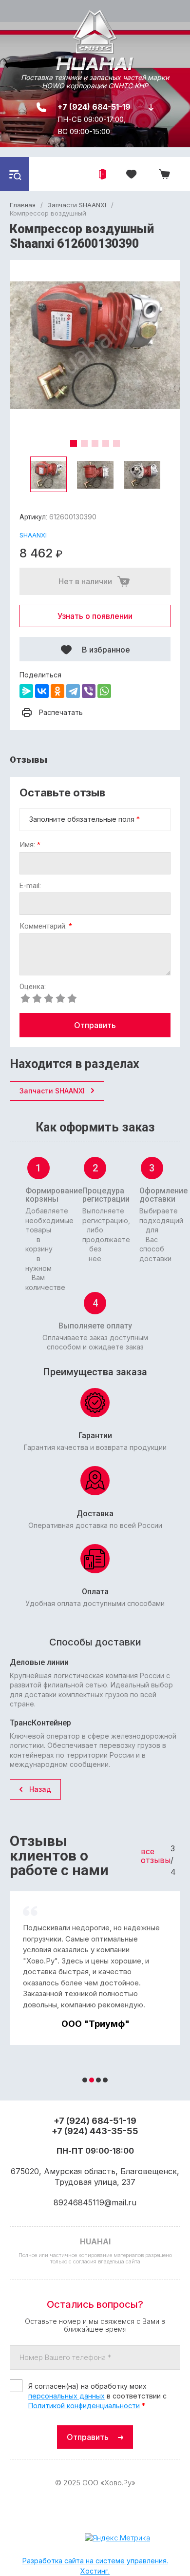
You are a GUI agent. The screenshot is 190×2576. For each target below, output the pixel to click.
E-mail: (30, 886)
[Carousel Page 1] (85, 2080)
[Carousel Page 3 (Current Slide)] (98, 2080)
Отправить (95, 1025)
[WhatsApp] (104, 691)
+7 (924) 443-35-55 (95, 2131)
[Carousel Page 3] (95, 443)
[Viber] (89, 691)
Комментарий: (46, 926)
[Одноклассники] (57, 691)
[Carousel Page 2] (84, 443)
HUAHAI (95, 64)
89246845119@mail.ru (95, 2202)
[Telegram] (73, 691)
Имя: (30, 845)
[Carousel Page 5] (116, 443)
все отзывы (156, 1856)
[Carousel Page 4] (106, 443)
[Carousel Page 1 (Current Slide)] (74, 443)
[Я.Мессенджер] (26, 691)
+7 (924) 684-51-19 (94, 107)
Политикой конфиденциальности (84, 2406)
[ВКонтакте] (42, 691)
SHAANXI (33, 535)
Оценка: (33, 987)
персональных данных (66, 2396)
